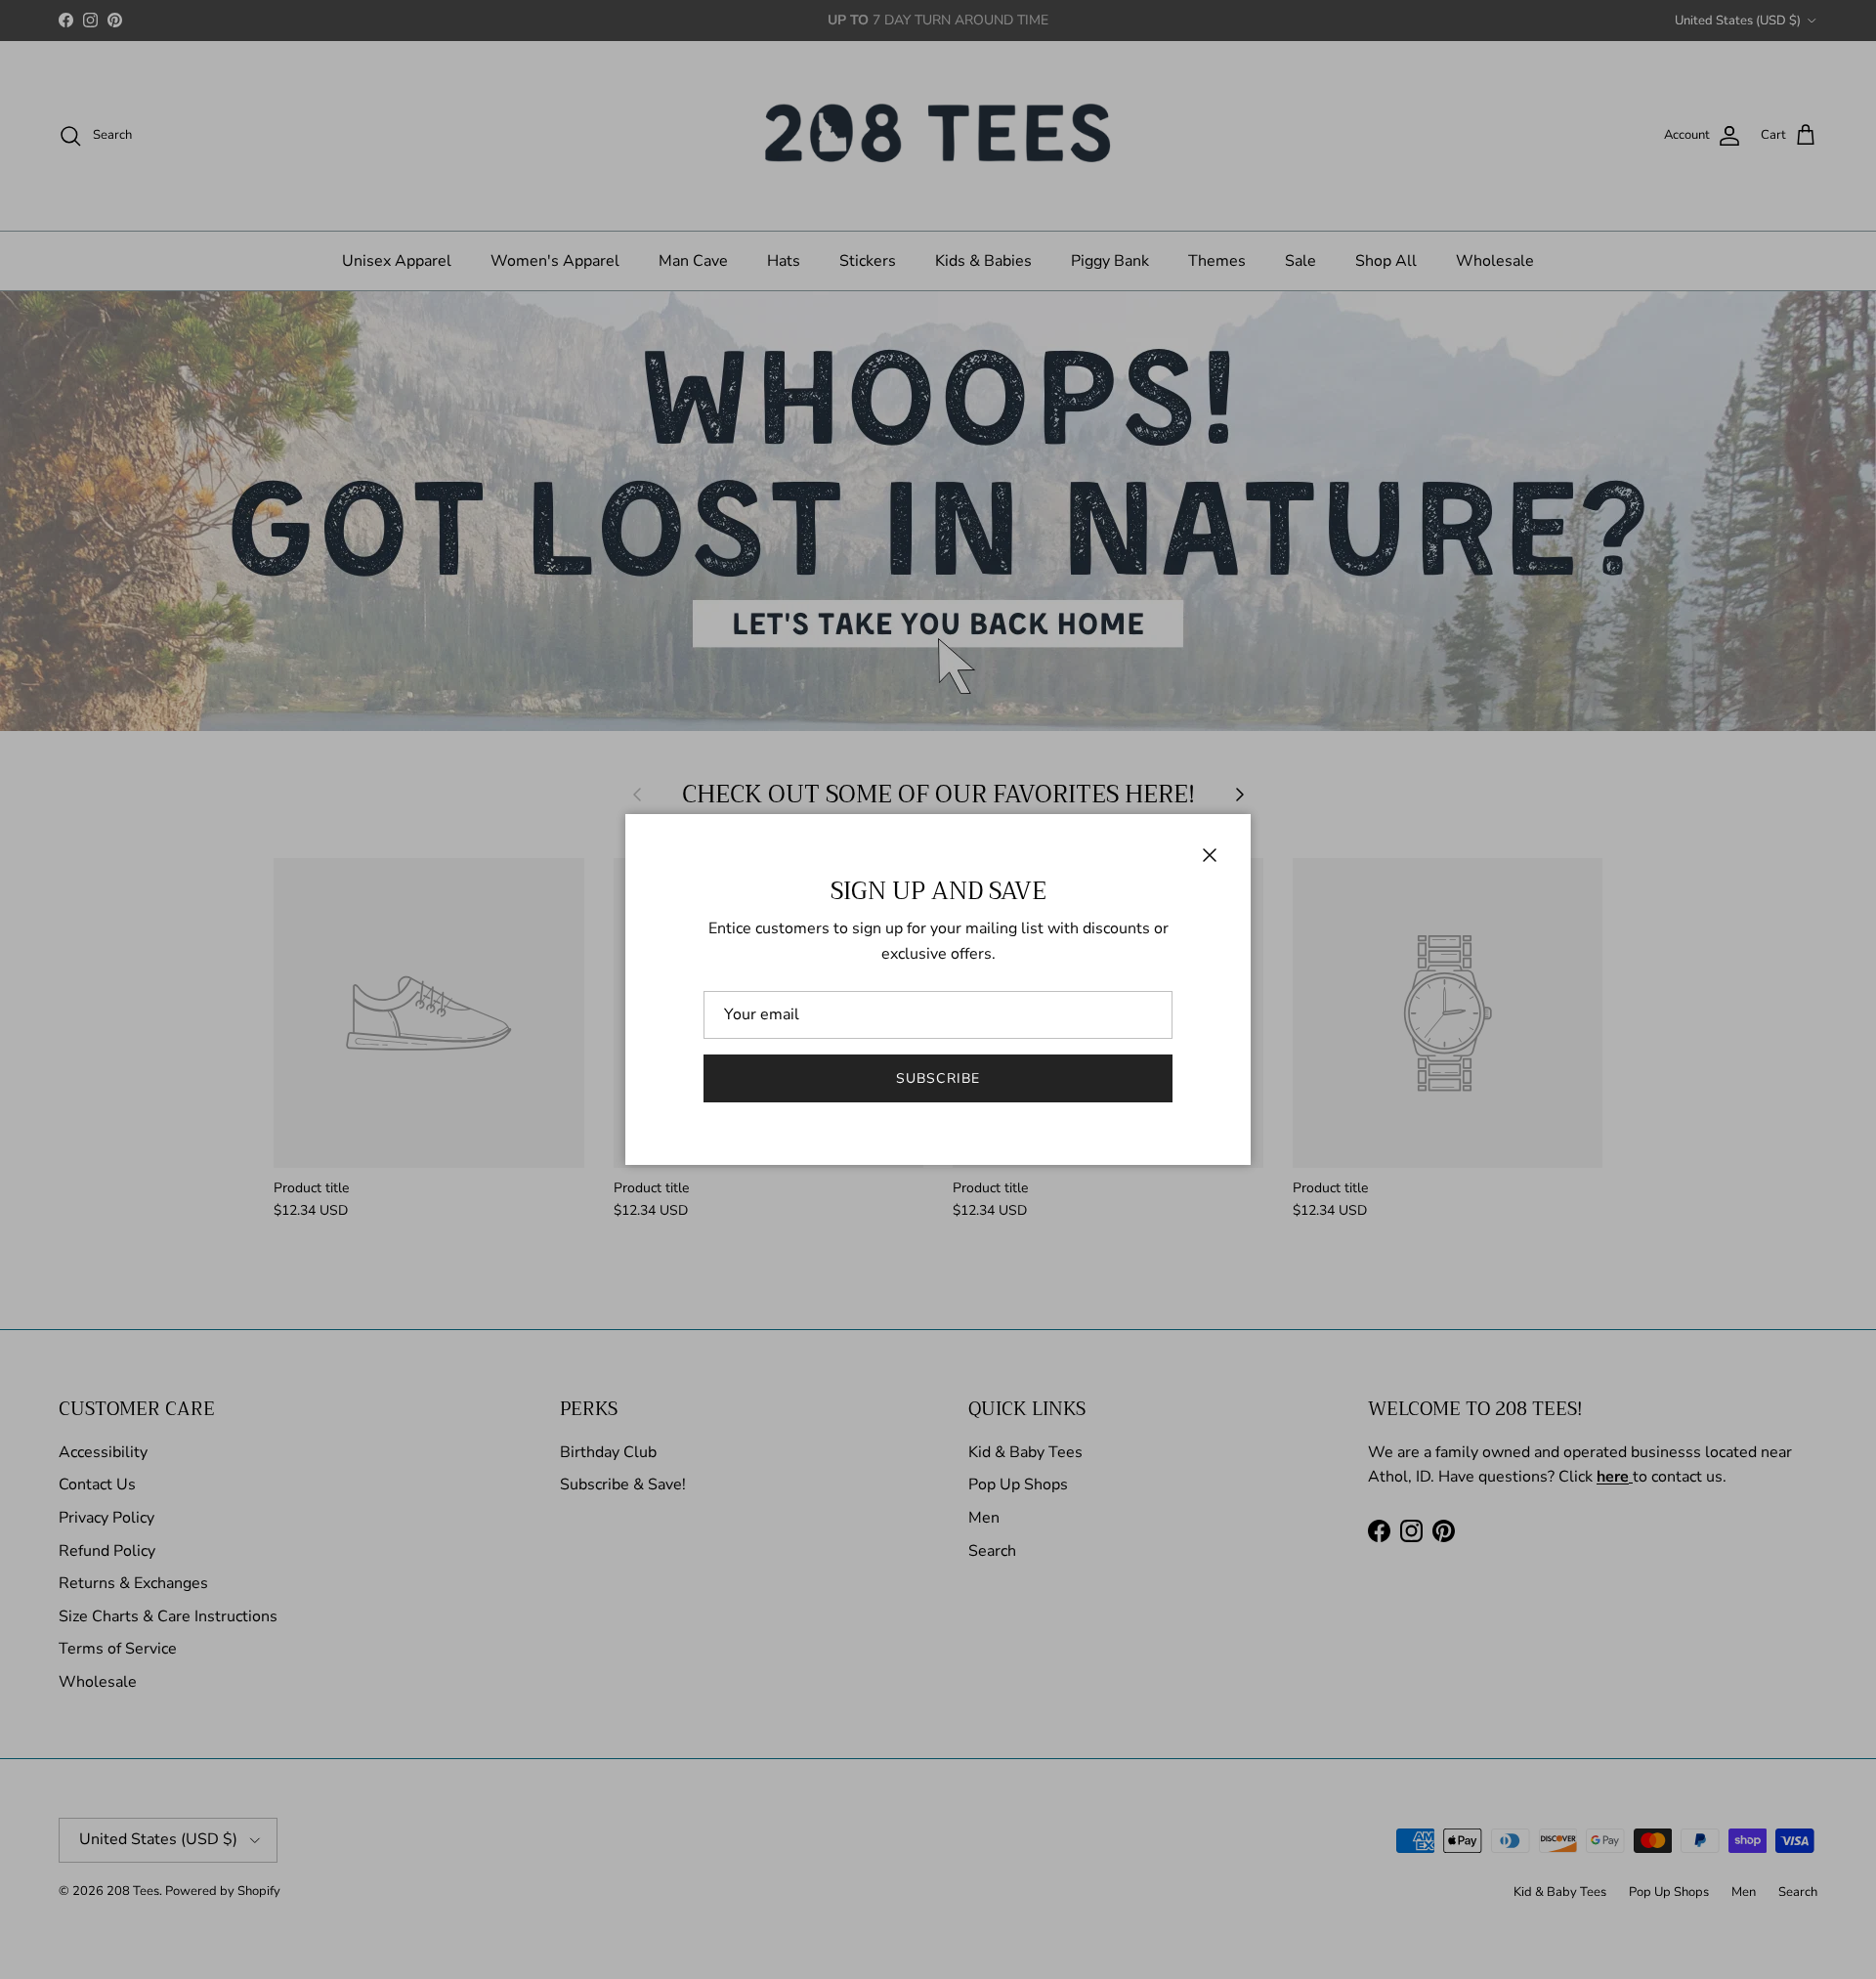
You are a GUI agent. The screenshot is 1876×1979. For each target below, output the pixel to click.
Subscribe (938, 1078)
